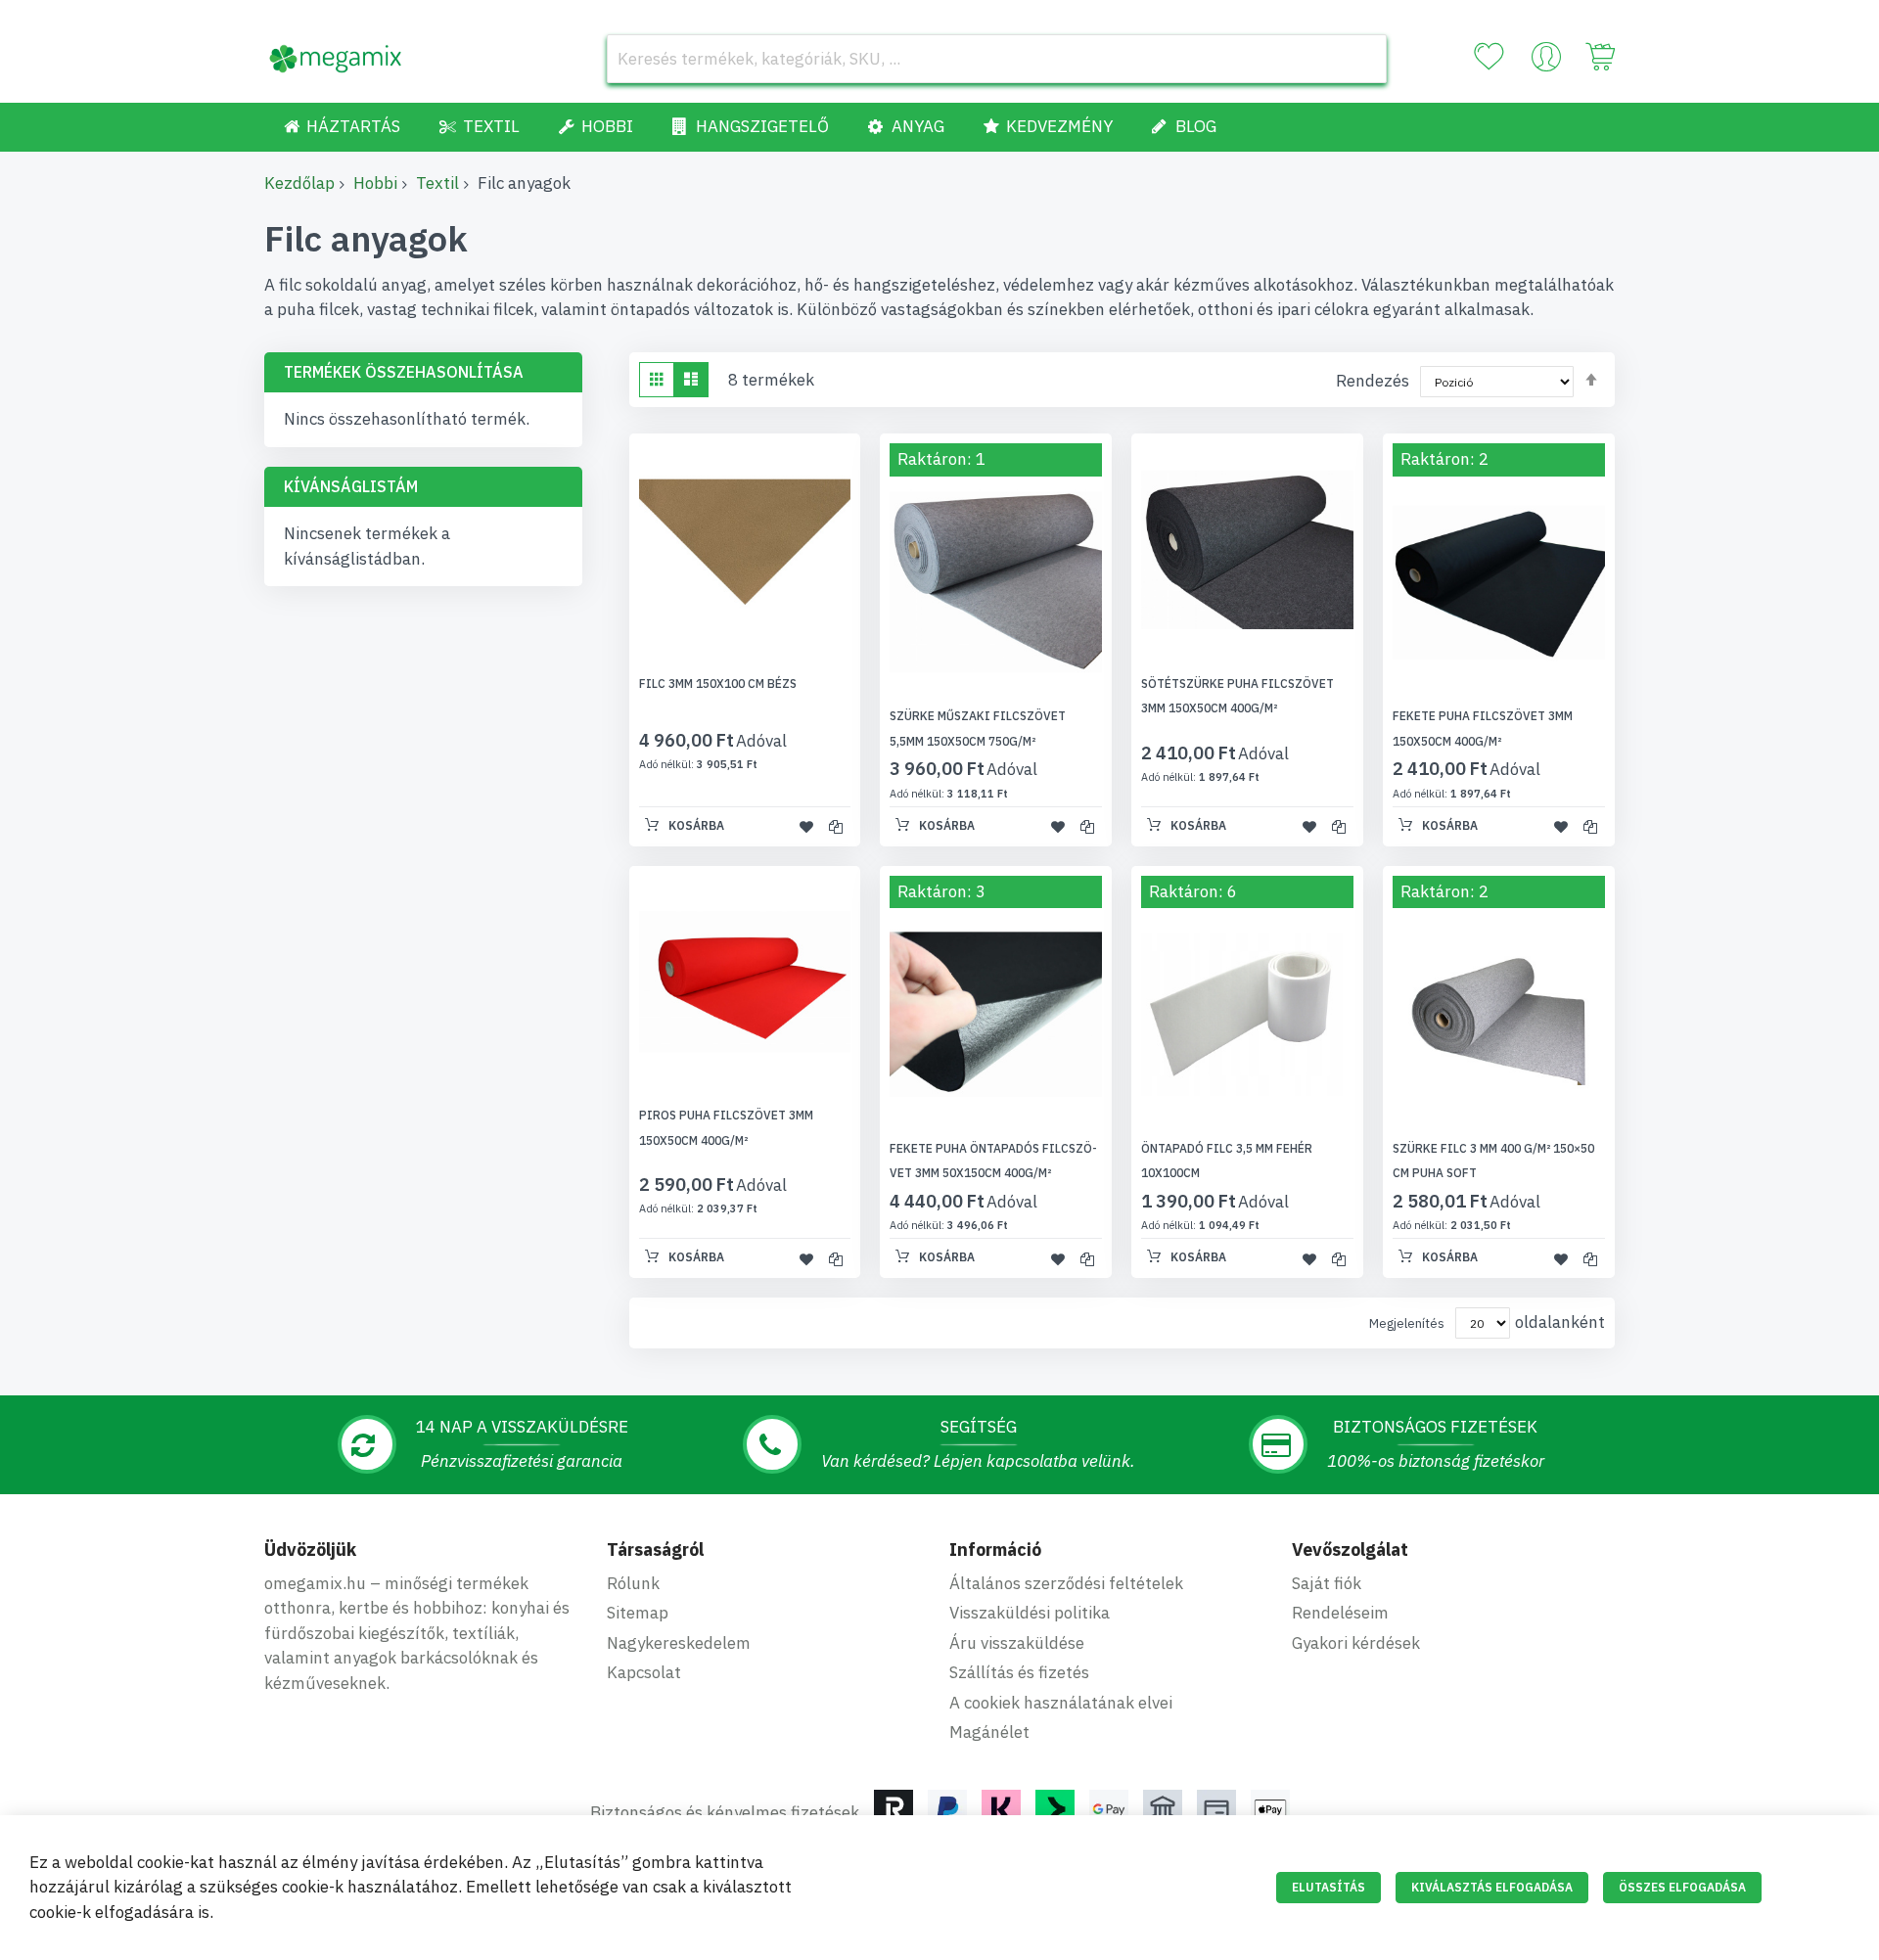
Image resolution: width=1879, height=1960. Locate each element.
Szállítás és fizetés (1019, 1672)
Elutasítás (1329, 1887)
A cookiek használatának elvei (1061, 1703)
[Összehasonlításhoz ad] (836, 827)
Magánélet (989, 1732)
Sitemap (638, 1613)
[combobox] (997, 59)
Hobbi (375, 183)
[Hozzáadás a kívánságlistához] (806, 827)
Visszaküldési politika (1030, 1613)
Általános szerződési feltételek (1066, 1583)
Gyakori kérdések (1356, 1643)
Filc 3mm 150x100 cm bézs (718, 684)
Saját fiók (1327, 1583)
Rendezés (1373, 381)
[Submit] (1362, 59)
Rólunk (633, 1583)
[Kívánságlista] (1489, 57)
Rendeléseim (1340, 1613)
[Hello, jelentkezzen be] (1546, 62)
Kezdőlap (299, 183)
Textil (437, 183)
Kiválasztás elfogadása (1492, 1887)
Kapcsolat (644, 1672)
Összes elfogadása (1682, 1887)
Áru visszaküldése (1017, 1643)
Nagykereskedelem (679, 1643)
